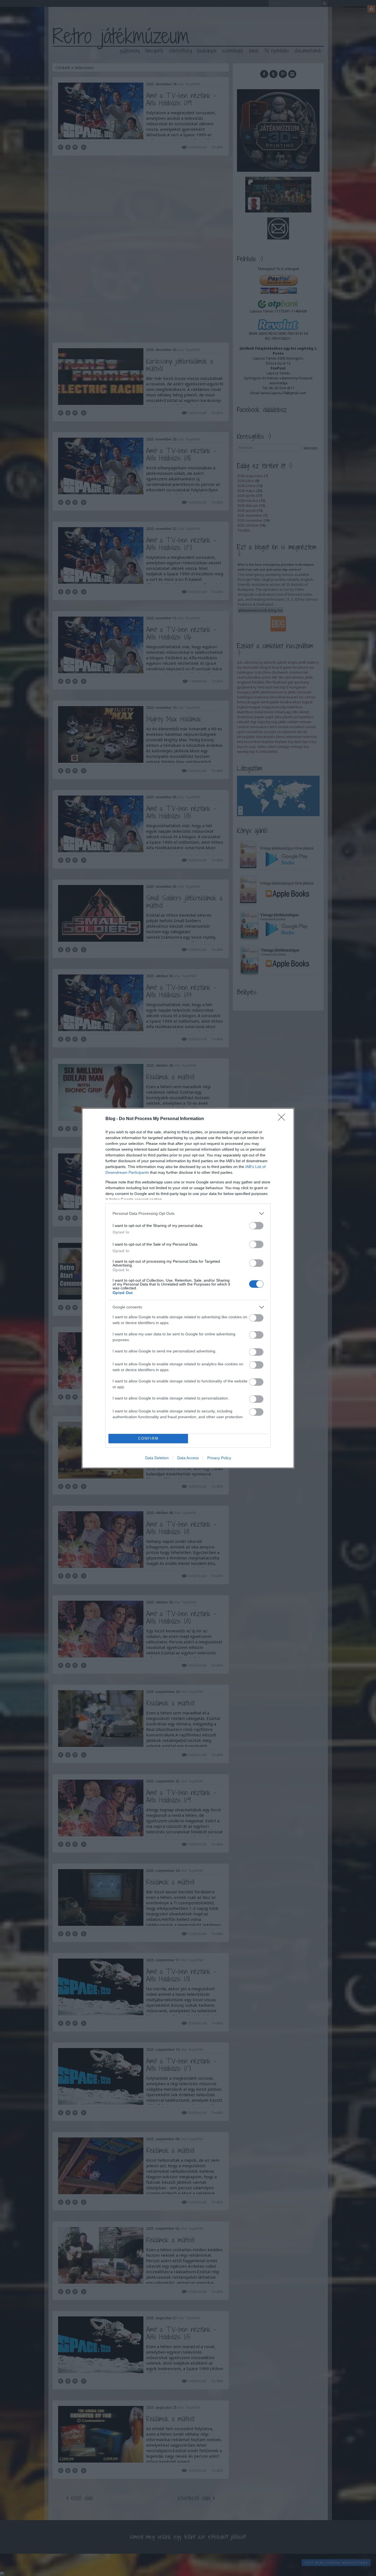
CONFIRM (148, 1438)
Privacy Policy (219, 1458)
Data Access (188, 1458)
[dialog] (188, 1288)
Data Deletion (157, 1458)
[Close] (283, 1119)
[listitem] (188, 1214)
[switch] (256, 1226)
